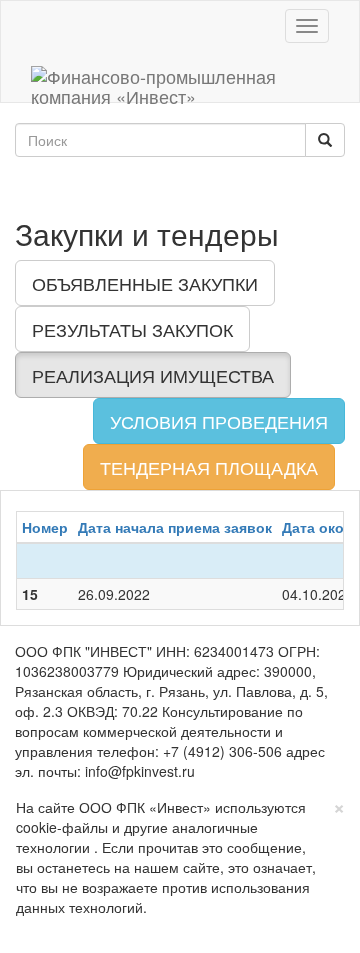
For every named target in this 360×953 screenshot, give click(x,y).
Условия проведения (219, 421)
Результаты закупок (132, 329)
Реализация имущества (153, 375)
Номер (45, 527)
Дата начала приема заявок (175, 527)
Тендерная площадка (209, 467)
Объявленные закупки (145, 283)
